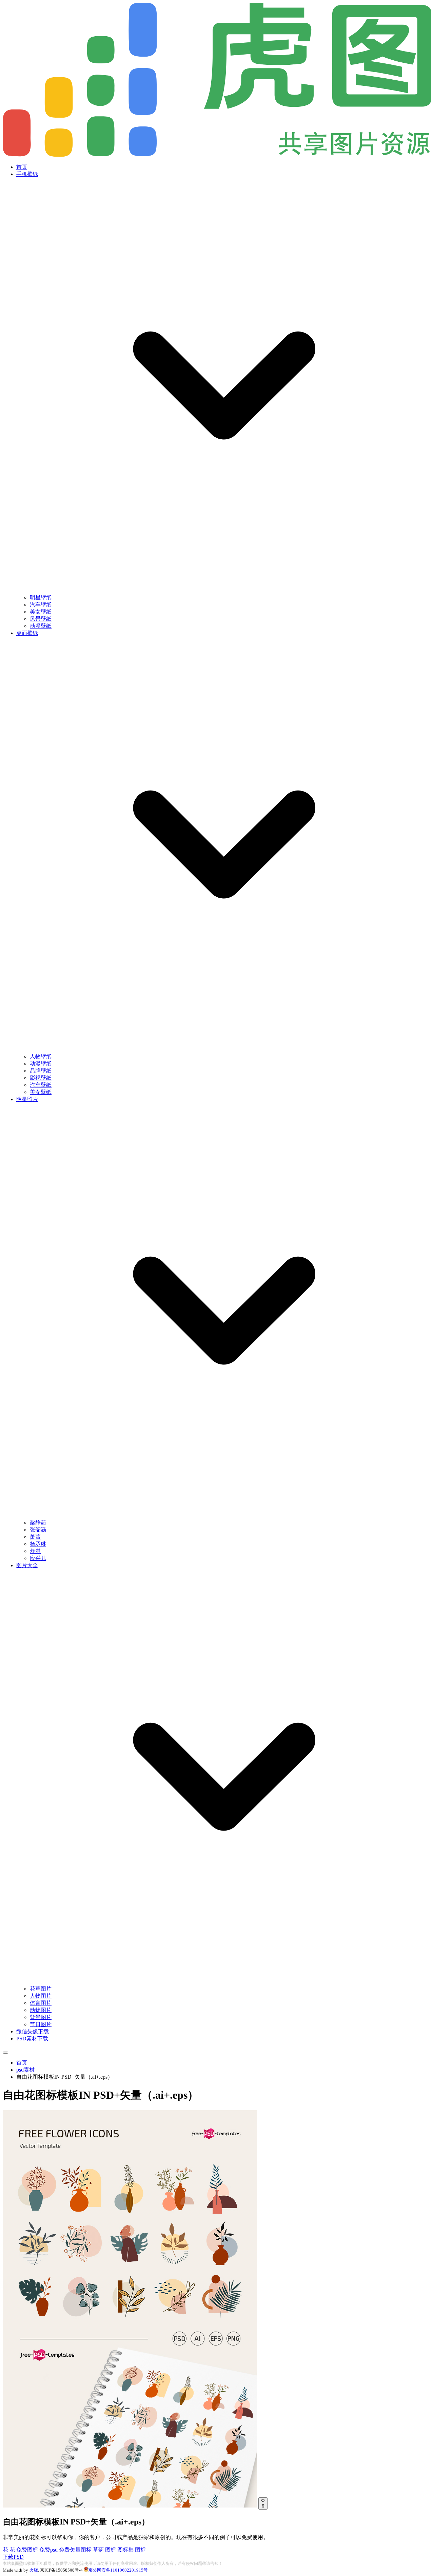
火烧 (34, 2570)
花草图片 (41, 1989)
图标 (111, 2550)
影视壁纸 (41, 1078)
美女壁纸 (41, 612)
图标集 (125, 2550)
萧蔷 (35, 1537)
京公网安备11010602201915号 (118, 2570)
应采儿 (38, 1558)
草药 (98, 2550)
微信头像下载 (33, 2031)
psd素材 (25, 2070)
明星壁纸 (41, 597)
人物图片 (41, 1996)
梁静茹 (38, 1523)
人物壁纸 (41, 1056)
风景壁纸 (41, 619)
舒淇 (35, 1551)
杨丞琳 (38, 1544)
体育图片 (41, 2003)
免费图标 (27, 2550)
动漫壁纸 (41, 626)
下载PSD (13, 2557)
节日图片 (41, 2024)
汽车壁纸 (41, 605)
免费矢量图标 (75, 2550)
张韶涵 (38, 1530)
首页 (22, 167)
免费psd (48, 2550)
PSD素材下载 (32, 2039)
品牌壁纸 (41, 1071)
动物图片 (41, 2010)
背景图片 (41, 2017)
